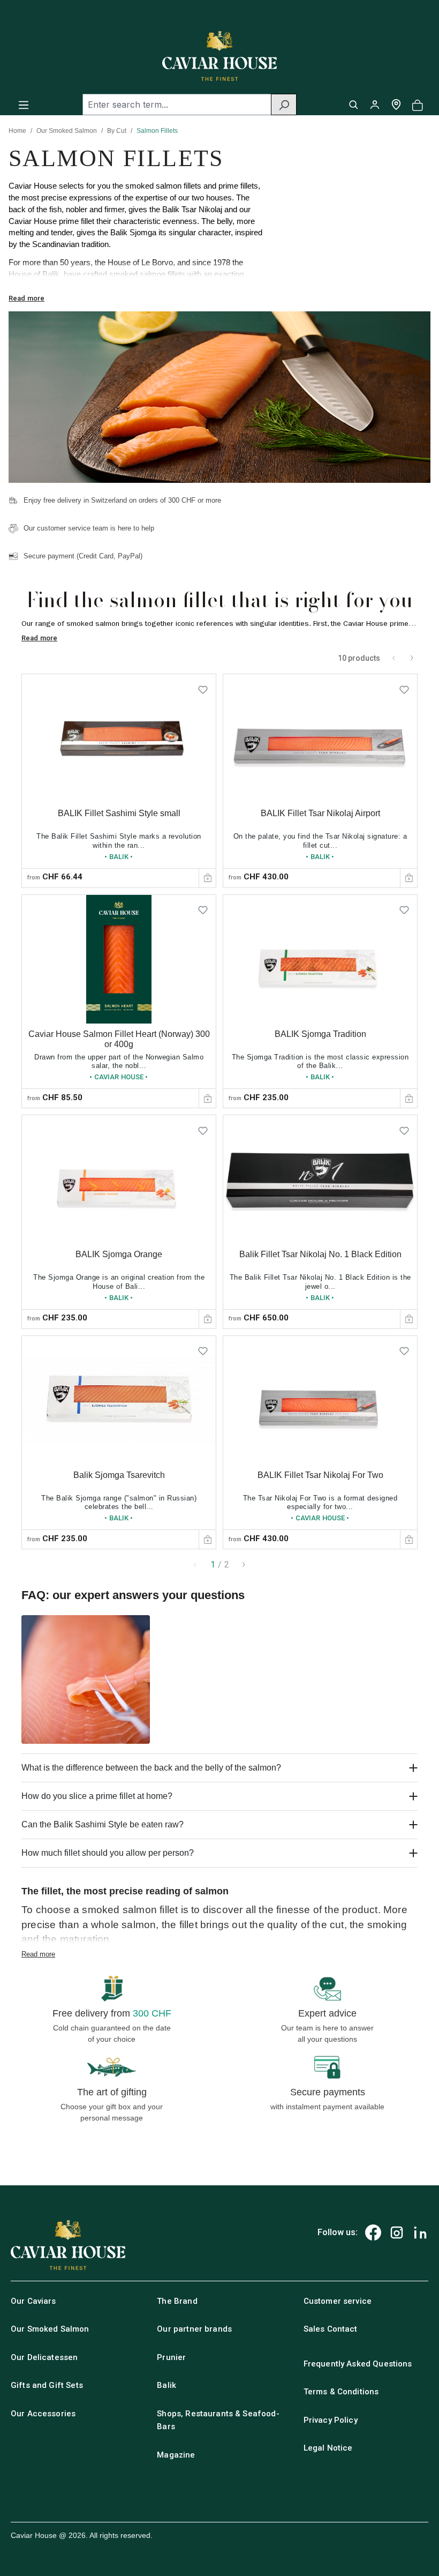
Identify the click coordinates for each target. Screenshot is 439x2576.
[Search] (284, 104)
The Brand (177, 2301)
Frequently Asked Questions (358, 2364)
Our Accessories (43, 2414)
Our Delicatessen (44, 2357)
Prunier (171, 2357)
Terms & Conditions (341, 2392)
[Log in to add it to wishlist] (203, 687)
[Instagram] (397, 2232)
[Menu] (24, 104)
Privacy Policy (331, 2420)
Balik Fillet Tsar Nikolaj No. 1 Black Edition (320, 1254)
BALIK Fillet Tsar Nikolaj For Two (320, 1475)
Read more (27, 298)
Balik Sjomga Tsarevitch (119, 1475)
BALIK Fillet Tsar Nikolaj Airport (320, 813)
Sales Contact (331, 2329)
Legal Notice (328, 2448)
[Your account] (375, 104)
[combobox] (177, 104)
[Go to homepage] (219, 56)
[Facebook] (373, 2232)
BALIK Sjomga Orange (119, 1254)
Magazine (176, 2455)
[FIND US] (396, 104)
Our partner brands (194, 2329)
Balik (166, 2385)
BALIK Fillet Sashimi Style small (119, 813)
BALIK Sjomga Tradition (320, 1034)
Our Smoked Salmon (67, 131)
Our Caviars (33, 2301)
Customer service (338, 2301)
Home (17, 131)
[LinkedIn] (420, 2232)
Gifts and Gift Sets (47, 2385)
